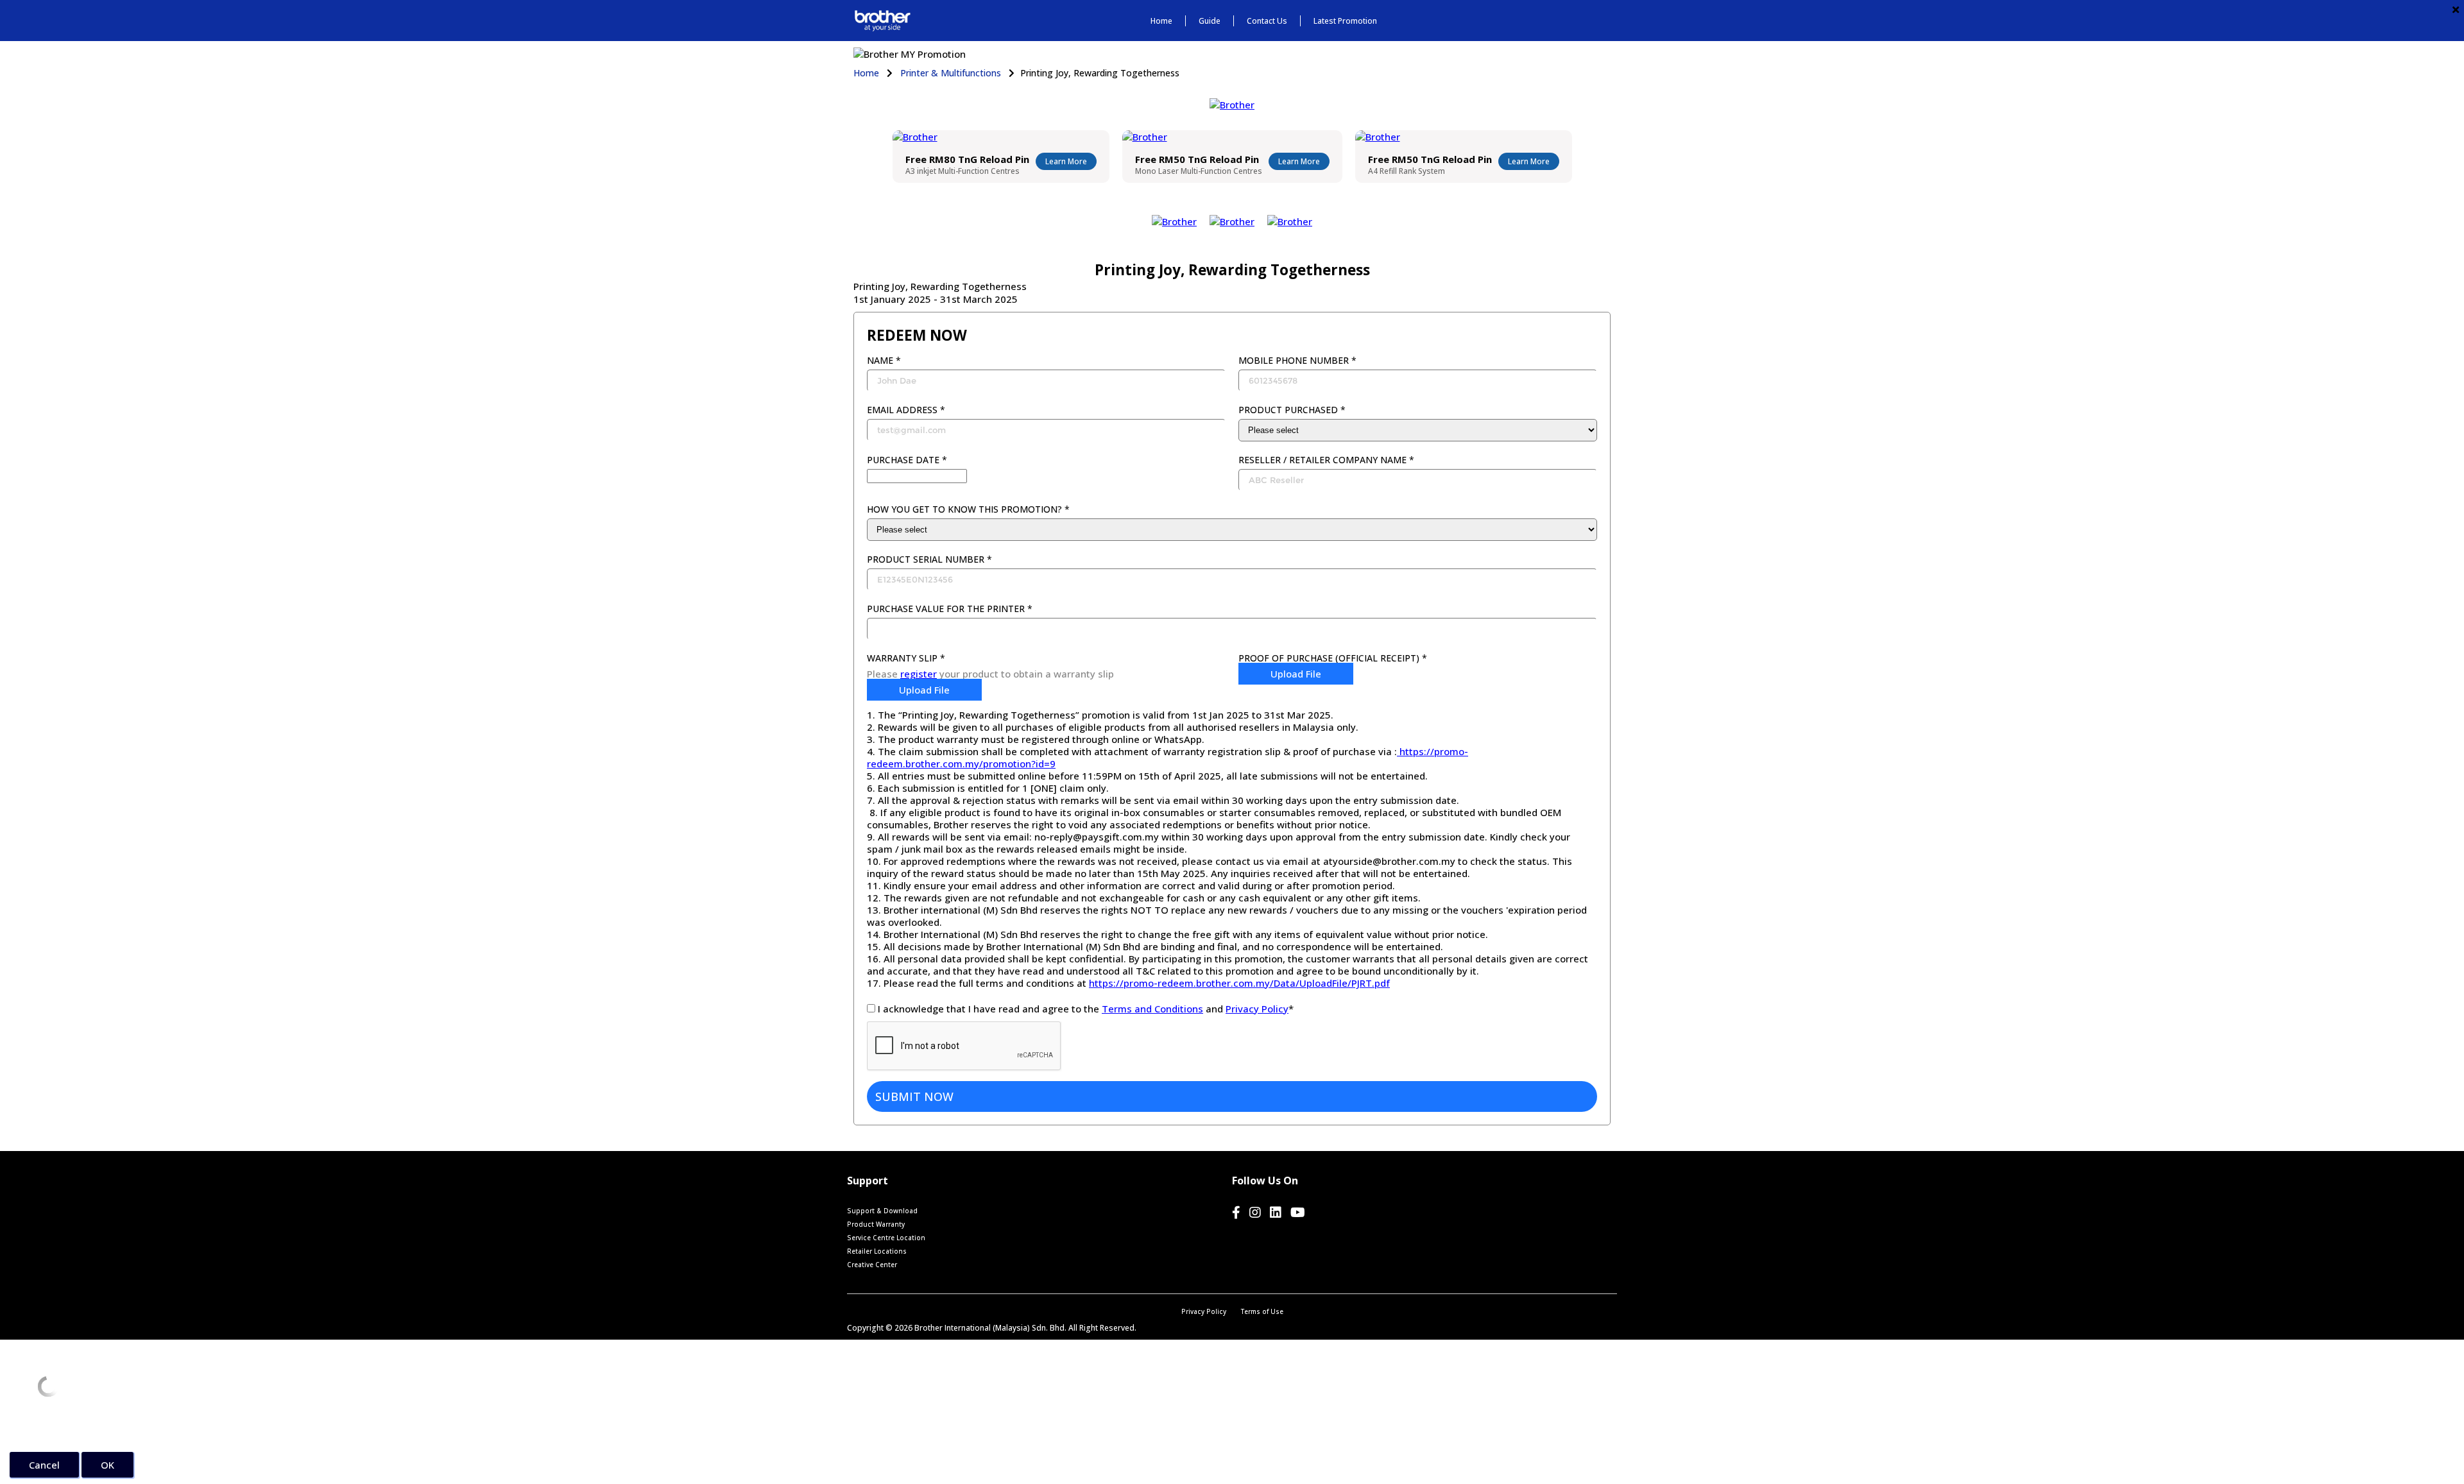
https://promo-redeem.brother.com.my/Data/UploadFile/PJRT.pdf (1239, 983)
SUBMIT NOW (914, 1096)
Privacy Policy (1257, 1009)
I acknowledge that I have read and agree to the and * (1086, 1009)
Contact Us (1267, 21)
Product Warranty (876, 1224)
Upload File (924, 690)
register (919, 674)
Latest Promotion (1345, 21)
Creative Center (872, 1265)
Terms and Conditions (1152, 1009)
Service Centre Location (886, 1238)
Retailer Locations (877, 1251)
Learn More (1066, 161)
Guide (1210, 21)
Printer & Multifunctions (951, 73)
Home (1161, 21)
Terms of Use (1262, 1311)
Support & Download (882, 1211)
